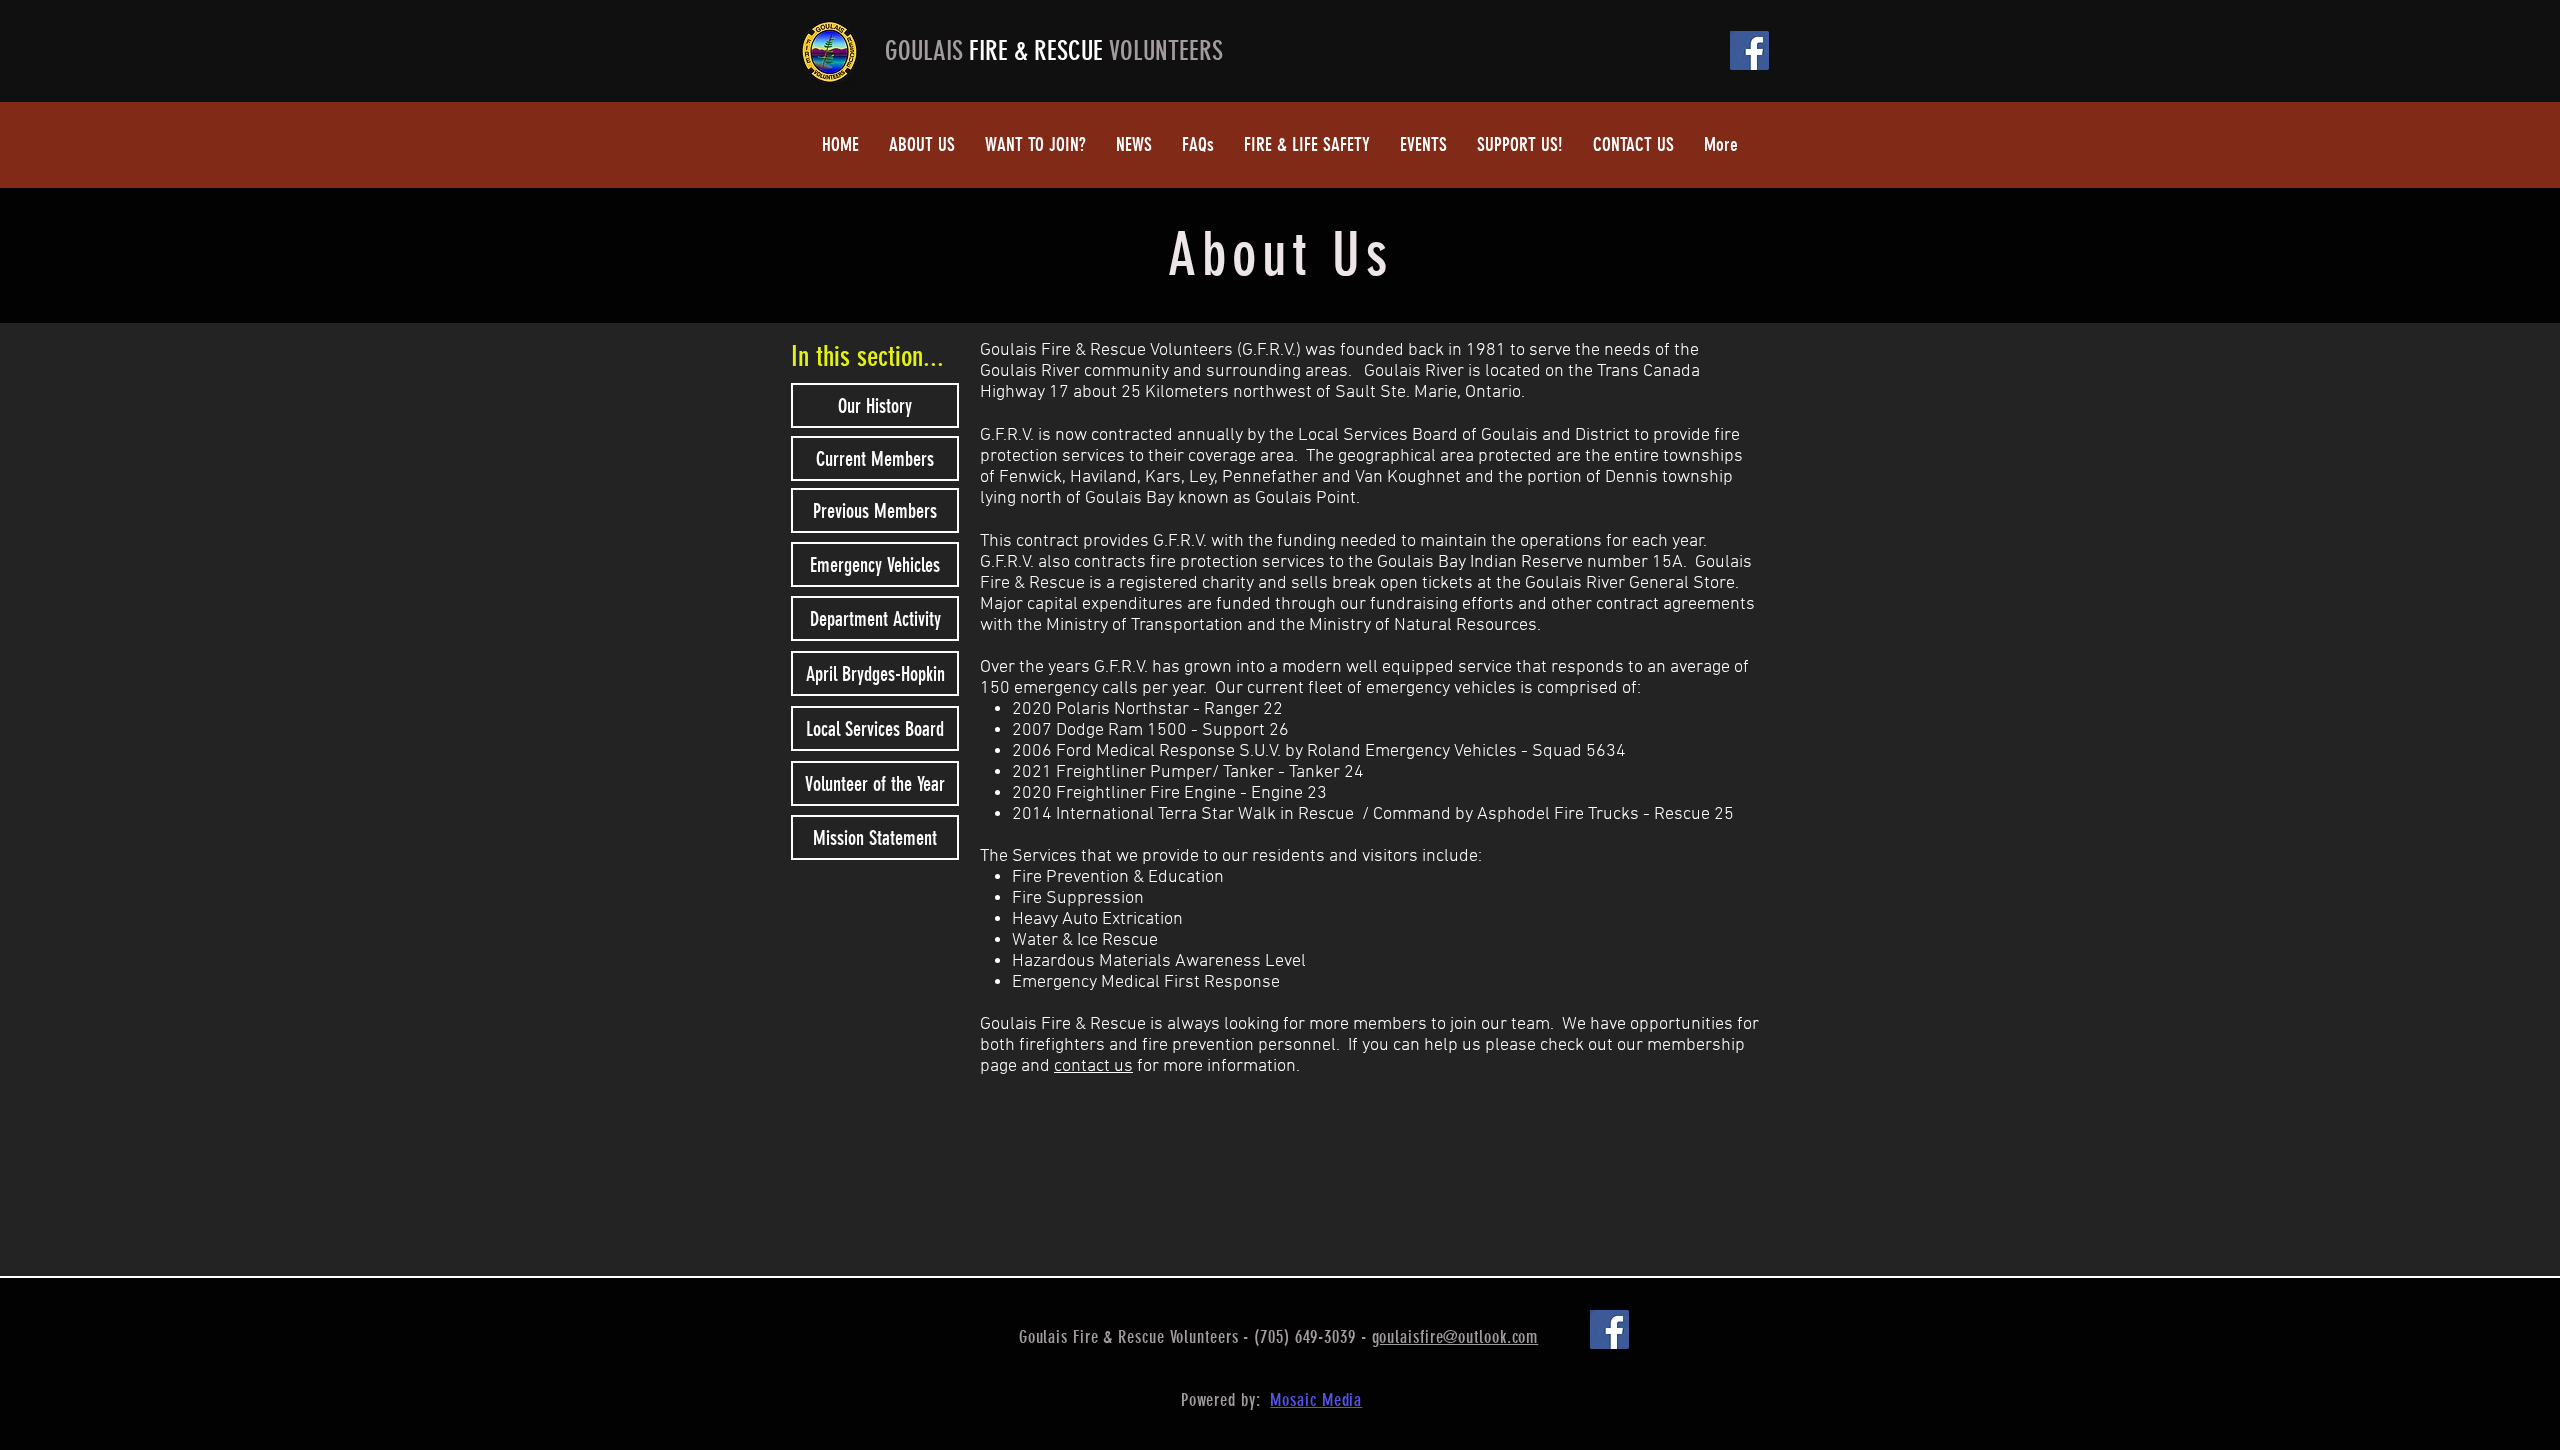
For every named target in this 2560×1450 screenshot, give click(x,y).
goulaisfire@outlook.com (1455, 1337)
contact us (1093, 1066)
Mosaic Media (1316, 1400)
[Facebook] (1749, 50)
